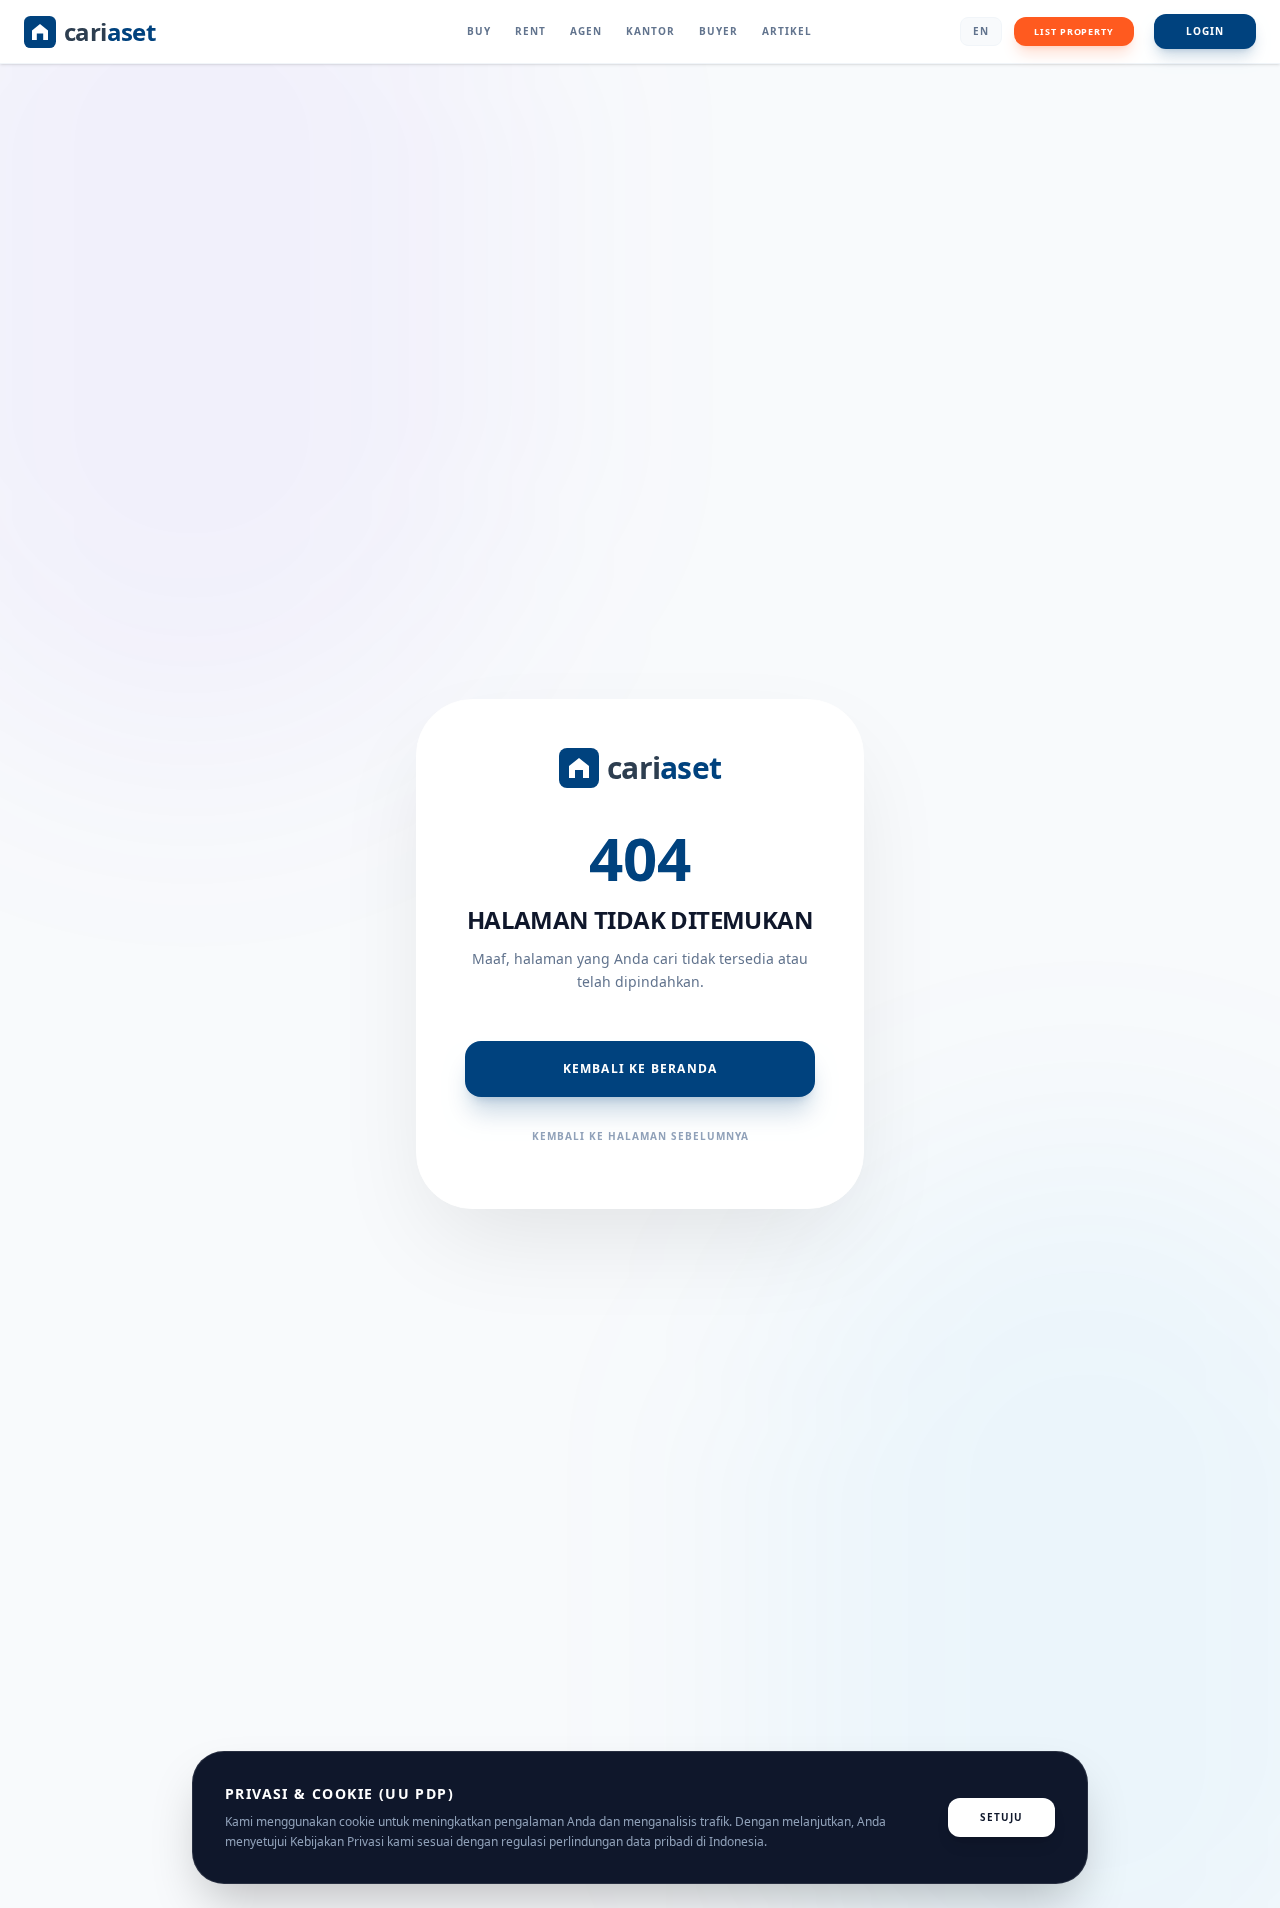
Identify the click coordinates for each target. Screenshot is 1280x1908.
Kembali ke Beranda (640, 1068)
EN (981, 31)
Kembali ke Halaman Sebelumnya (640, 1136)
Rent (530, 31)
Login (1205, 31)
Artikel (787, 31)
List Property (1074, 31)
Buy (479, 31)
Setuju (1001, 1817)
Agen (586, 31)
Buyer (718, 31)
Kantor (650, 31)
